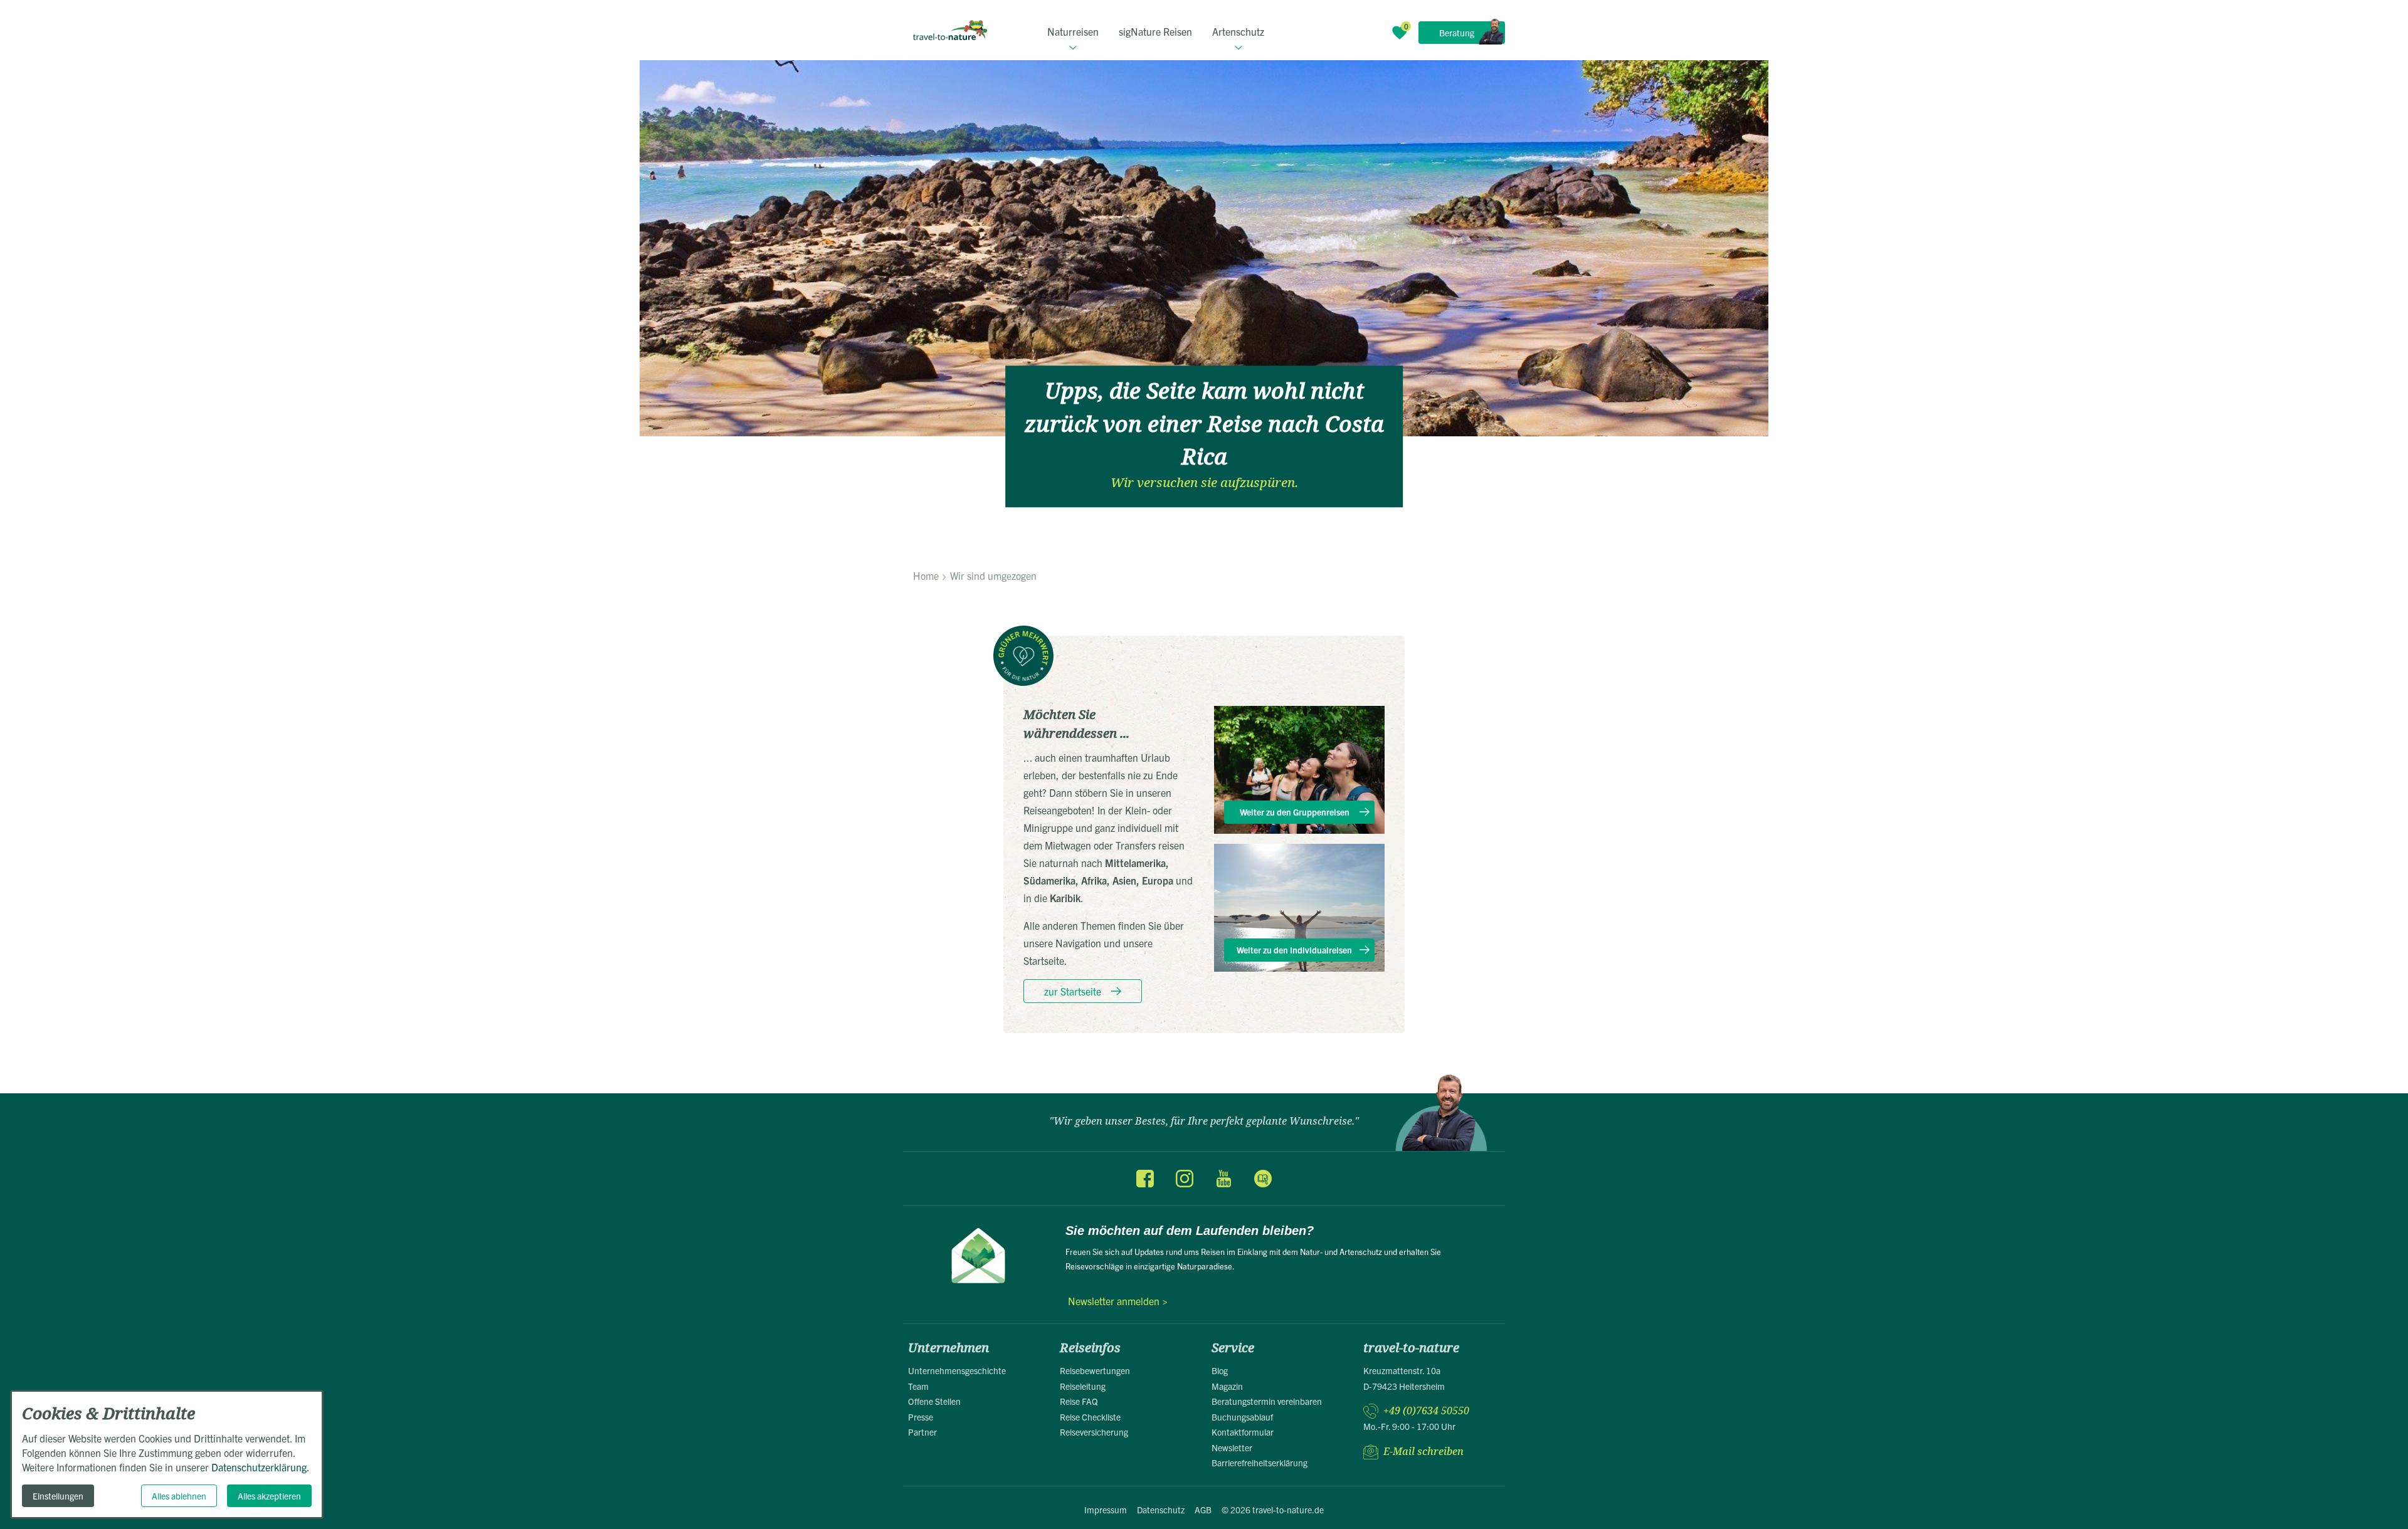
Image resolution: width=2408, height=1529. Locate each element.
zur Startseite (1073, 991)
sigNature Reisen (1155, 31)
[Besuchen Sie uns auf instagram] (1185, 1179)
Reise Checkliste (1090, 1417)
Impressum (1106, 1510)
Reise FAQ (1079, 1401)
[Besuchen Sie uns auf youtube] (1223, 1179)
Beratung (1457, 33)
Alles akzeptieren (269, 1496)
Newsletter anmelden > (1118, 1301)
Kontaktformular (1243, 1432)
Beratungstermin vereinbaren (1267, 1401)
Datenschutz (1161, 1510)
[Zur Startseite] (950, 30)
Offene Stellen (934, 1401)
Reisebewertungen (1095, 1370)
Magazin (1227, 1386)
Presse (921, 1417)
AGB (1203, 1510)
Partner (922, 1432)
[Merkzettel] (1400, 33)
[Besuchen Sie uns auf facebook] (1145, 1179)
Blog (1220, 1370)
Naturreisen (1073, 31)
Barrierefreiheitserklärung (1259, 1463)
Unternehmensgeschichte (957, 1370)
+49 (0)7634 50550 (1426, 1411)
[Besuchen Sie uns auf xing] (1262, 1179)
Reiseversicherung (1094, 1432)
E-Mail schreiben (1423, 1452)
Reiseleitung (1083, 1386)
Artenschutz (1238, 31)
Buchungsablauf (1242, 1417)
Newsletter (1232, 1448)
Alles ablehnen (179, 1496)
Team (918, 1386)
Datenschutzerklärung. (261, 1467)
